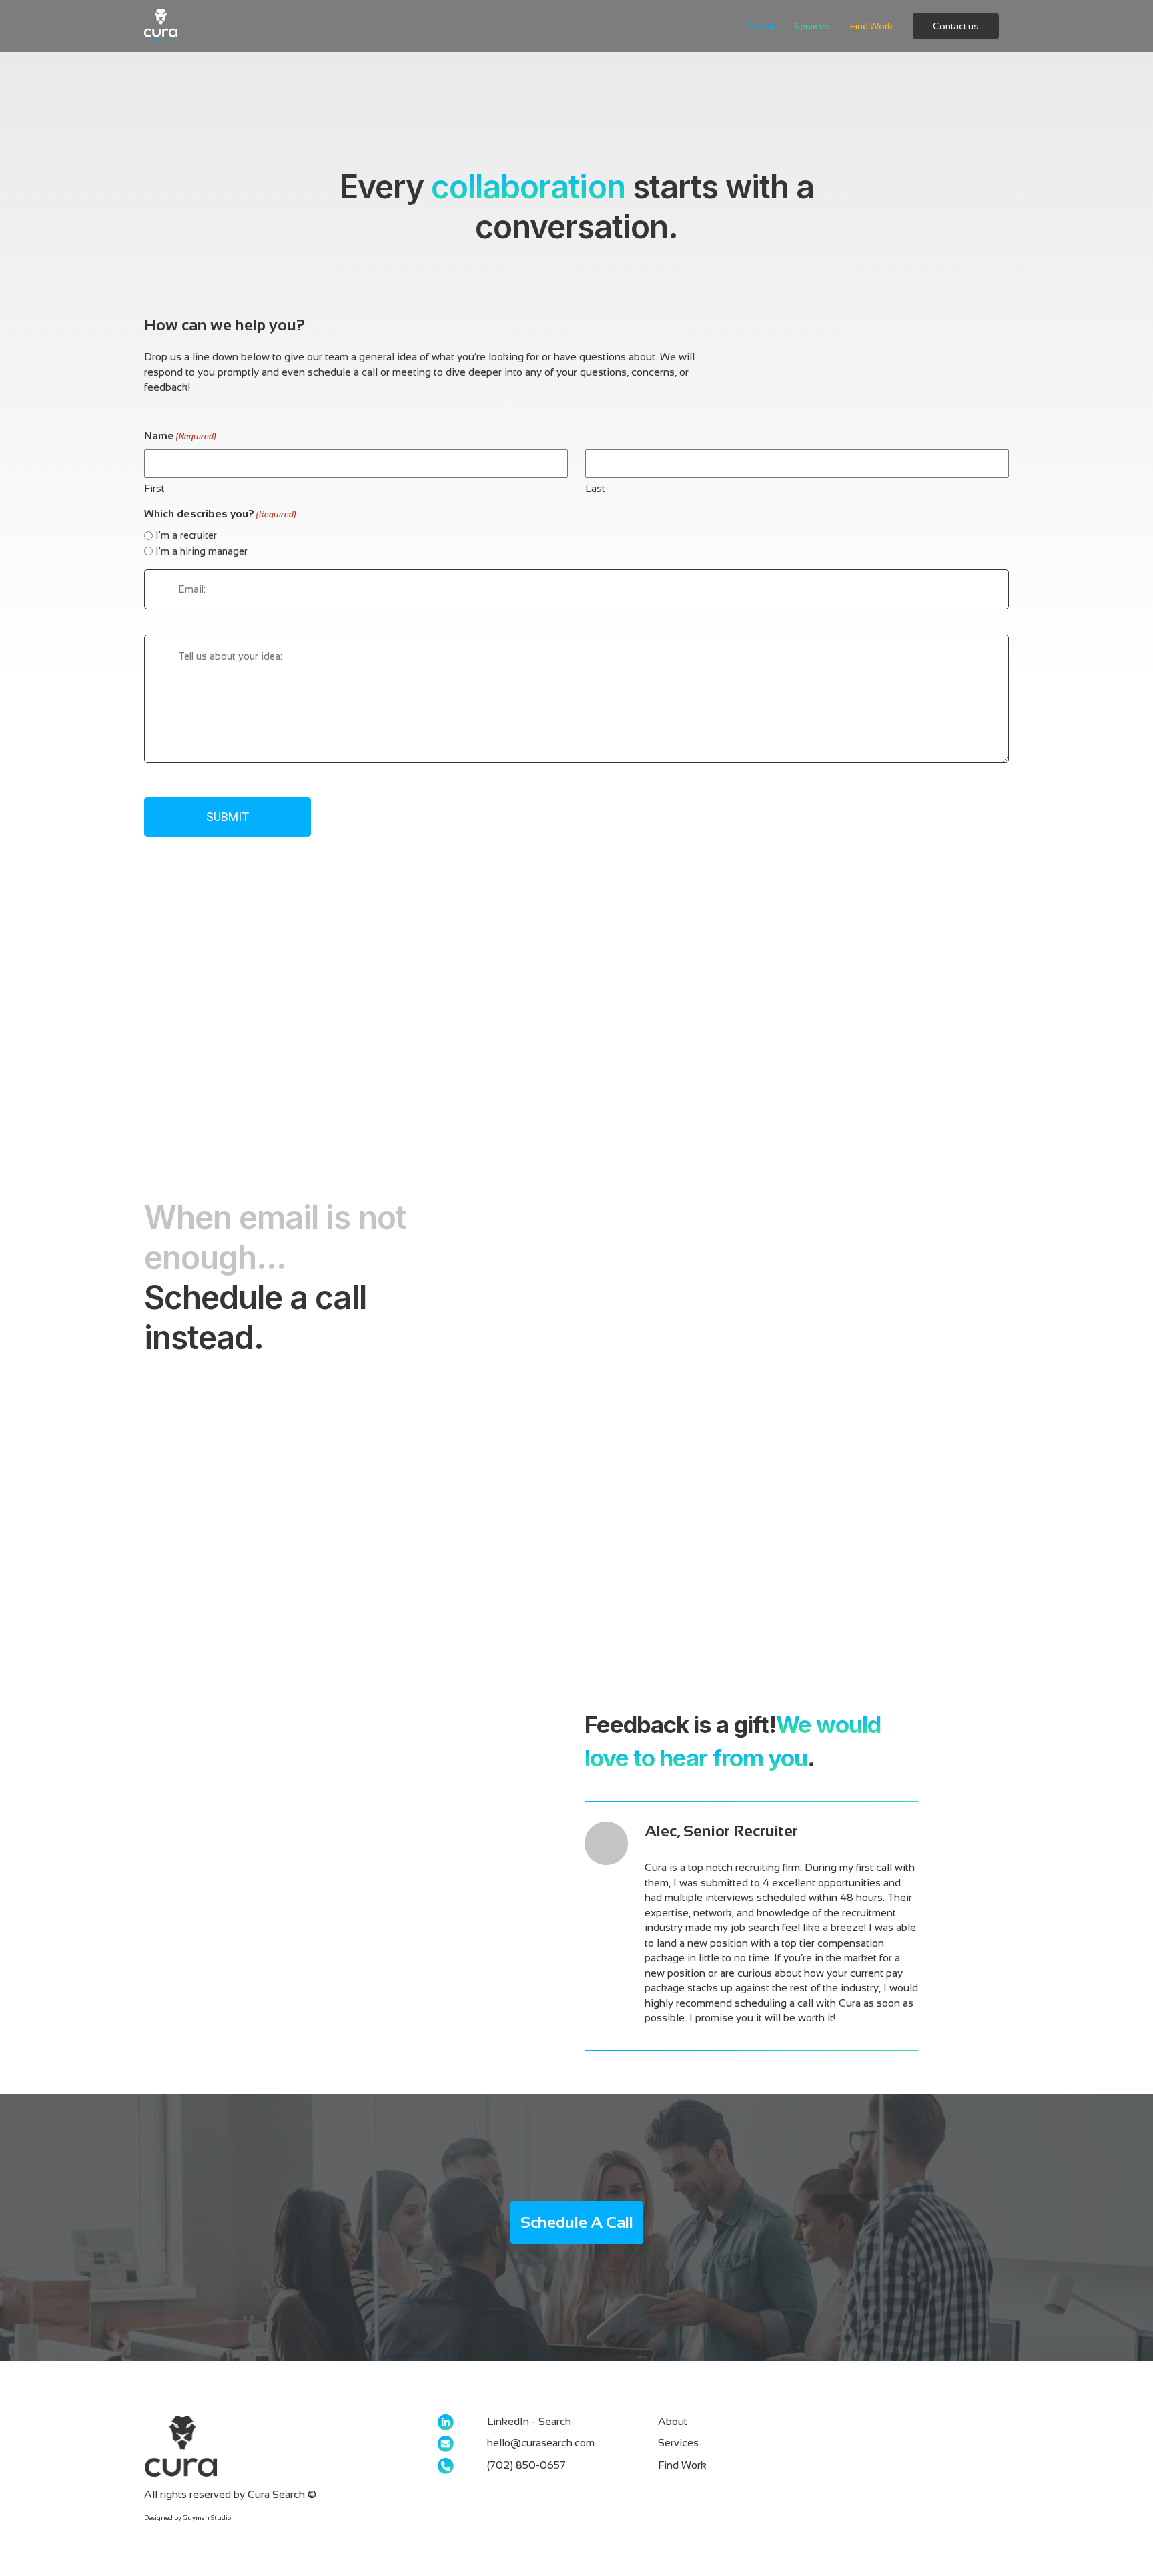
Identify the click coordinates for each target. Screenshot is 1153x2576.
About (761, 26)
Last (595, 488)
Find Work (871, 26)
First (154, 488)
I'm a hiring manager (202, 551)
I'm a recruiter (186, 535)
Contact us (956, 26)
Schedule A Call (577, 2222)
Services (812, 26)
